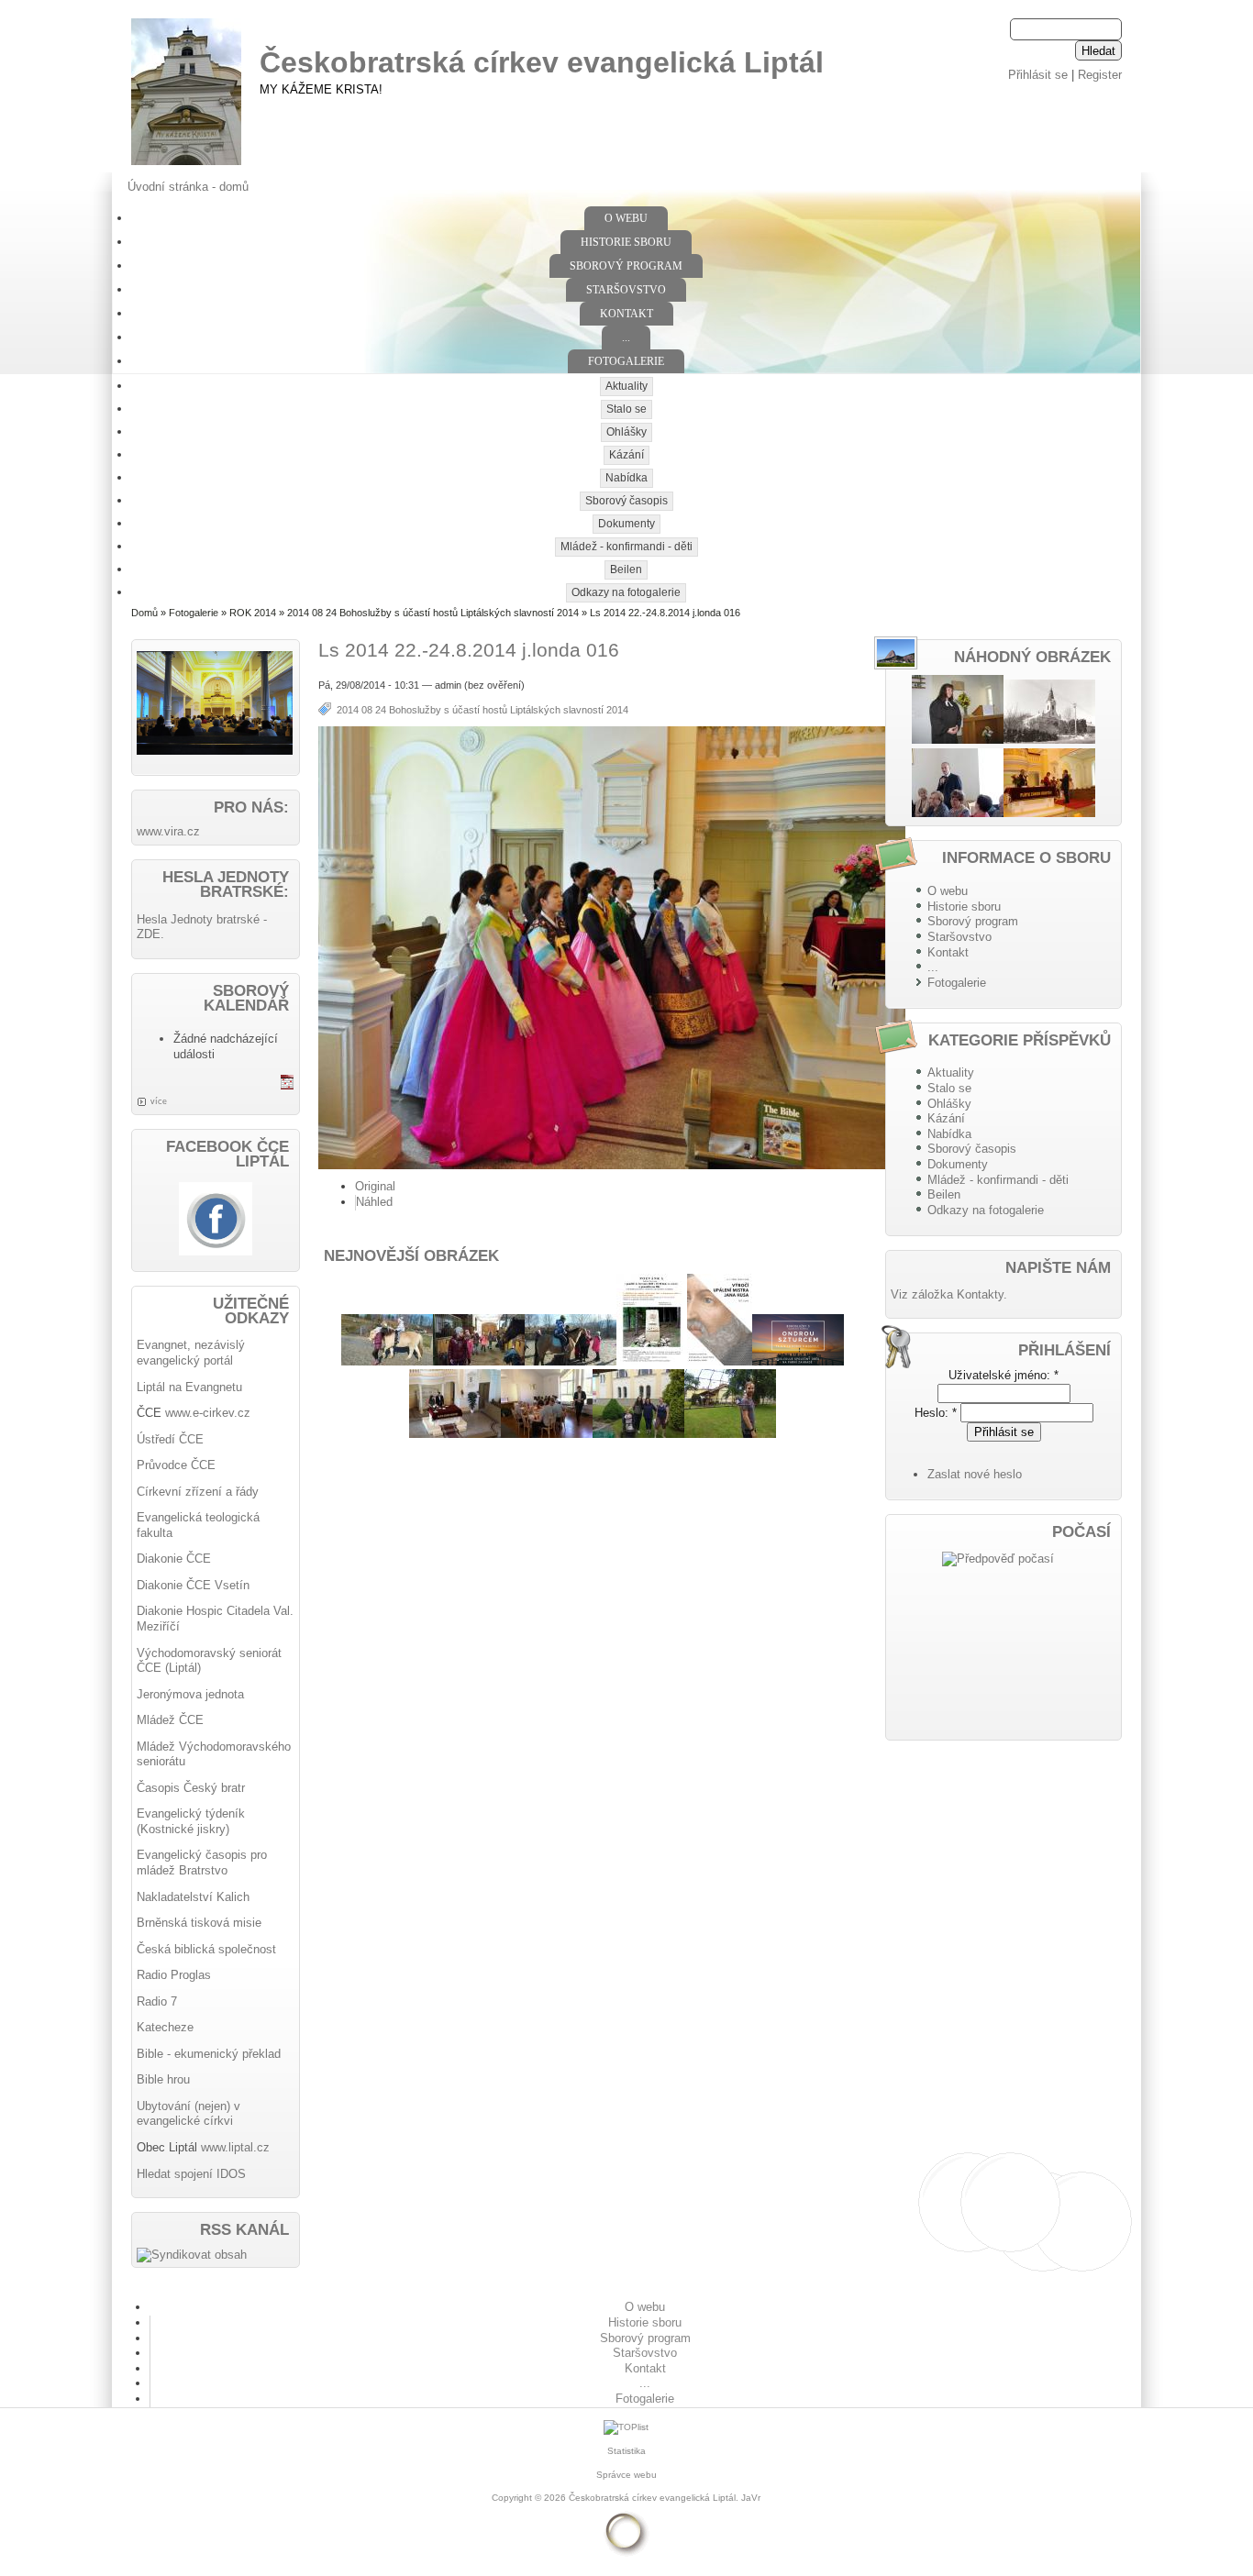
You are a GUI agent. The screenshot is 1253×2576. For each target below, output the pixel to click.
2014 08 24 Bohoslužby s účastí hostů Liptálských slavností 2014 (433, 613)
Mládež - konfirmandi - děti (626, 547)
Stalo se (626, 409)
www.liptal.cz (235, 2147)
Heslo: (936, 1413)
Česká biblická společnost (206, 1949)
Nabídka (626, 478)
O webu (626, 218)
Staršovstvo (626, 290)
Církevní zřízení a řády (198, 1492)
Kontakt (626, 314)
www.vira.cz (168, 831)
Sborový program (626, 266)
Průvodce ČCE (176, 1465)
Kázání (626, 455)
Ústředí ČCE (170, 1439)
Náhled (374, 1202)
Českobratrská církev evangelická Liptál (542, 62)
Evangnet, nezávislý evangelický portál (191, 1353)
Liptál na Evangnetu (189, 1387)
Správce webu (626, 2475)
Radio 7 (157, 2001)
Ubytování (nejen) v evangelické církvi (189, 2114)
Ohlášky (626, 432)
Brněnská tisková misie (199, 1923)
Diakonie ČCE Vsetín (193, 1585)
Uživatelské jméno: (1004, 1375)
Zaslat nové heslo (975, 1474)
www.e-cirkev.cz (208, 1413)
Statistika (626, 2451)
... (626, 337)
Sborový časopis (626, 501)
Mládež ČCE (170, 1720)
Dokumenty (626, 524)
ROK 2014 (253, 613)
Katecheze (165, 2027)
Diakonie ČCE (174, 1559)
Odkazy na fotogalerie (626, 592)
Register (1100, 75)
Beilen (626, 569)
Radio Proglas (174, 1975)
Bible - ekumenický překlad (209, 2054)
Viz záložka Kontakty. (949, 1294)
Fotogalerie (626, 361)
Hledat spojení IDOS (191, 2174)
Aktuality (626, 386)
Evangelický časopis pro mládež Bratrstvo (202, 1863)
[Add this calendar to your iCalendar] (287, 1085)
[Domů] (186, 166)
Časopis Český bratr (191, 1788)
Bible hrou (163, 2079)
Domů (144, 613)
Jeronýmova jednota (190, 1694)
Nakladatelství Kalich (193, 1897)
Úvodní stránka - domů (188, 187)
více (159, 1101)
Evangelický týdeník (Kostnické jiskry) (191, 1821)
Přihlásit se (1038, 75)
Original (375, 1186)
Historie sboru (626, 242)
